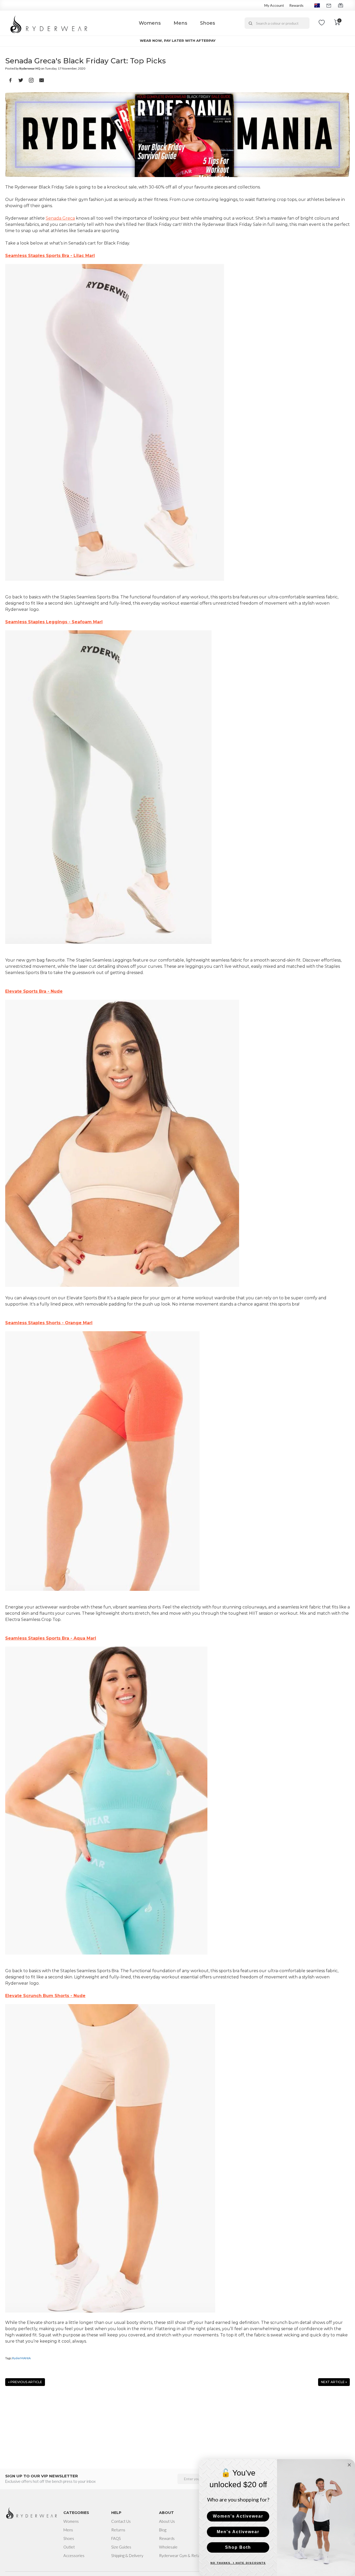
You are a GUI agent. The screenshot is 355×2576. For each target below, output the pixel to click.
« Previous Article (25, 2382)
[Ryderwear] (49, 23)
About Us (167, 2521)
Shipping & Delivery (127, 2555)
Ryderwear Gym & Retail (180, 2555)
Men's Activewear (238, 2532)
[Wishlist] (322, 23)
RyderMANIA (21, 2358)
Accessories (74, 2555)
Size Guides (121, 2547)
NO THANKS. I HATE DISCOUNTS (238, 2563)
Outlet (69, 2547)
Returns (118, 2530)
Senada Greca (60, 218)
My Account (274, 5)
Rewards (296, 5)
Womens (150, 23)
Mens (180, 23)
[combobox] (277, 23)
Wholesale (168, 2547)
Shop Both (238, 2547)
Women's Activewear (238, 2516)
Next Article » (334, 2382)
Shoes (208, 23)
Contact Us (121, 2521)
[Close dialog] (349, 2465)
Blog (163, 2530)
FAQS (116, 2538)
